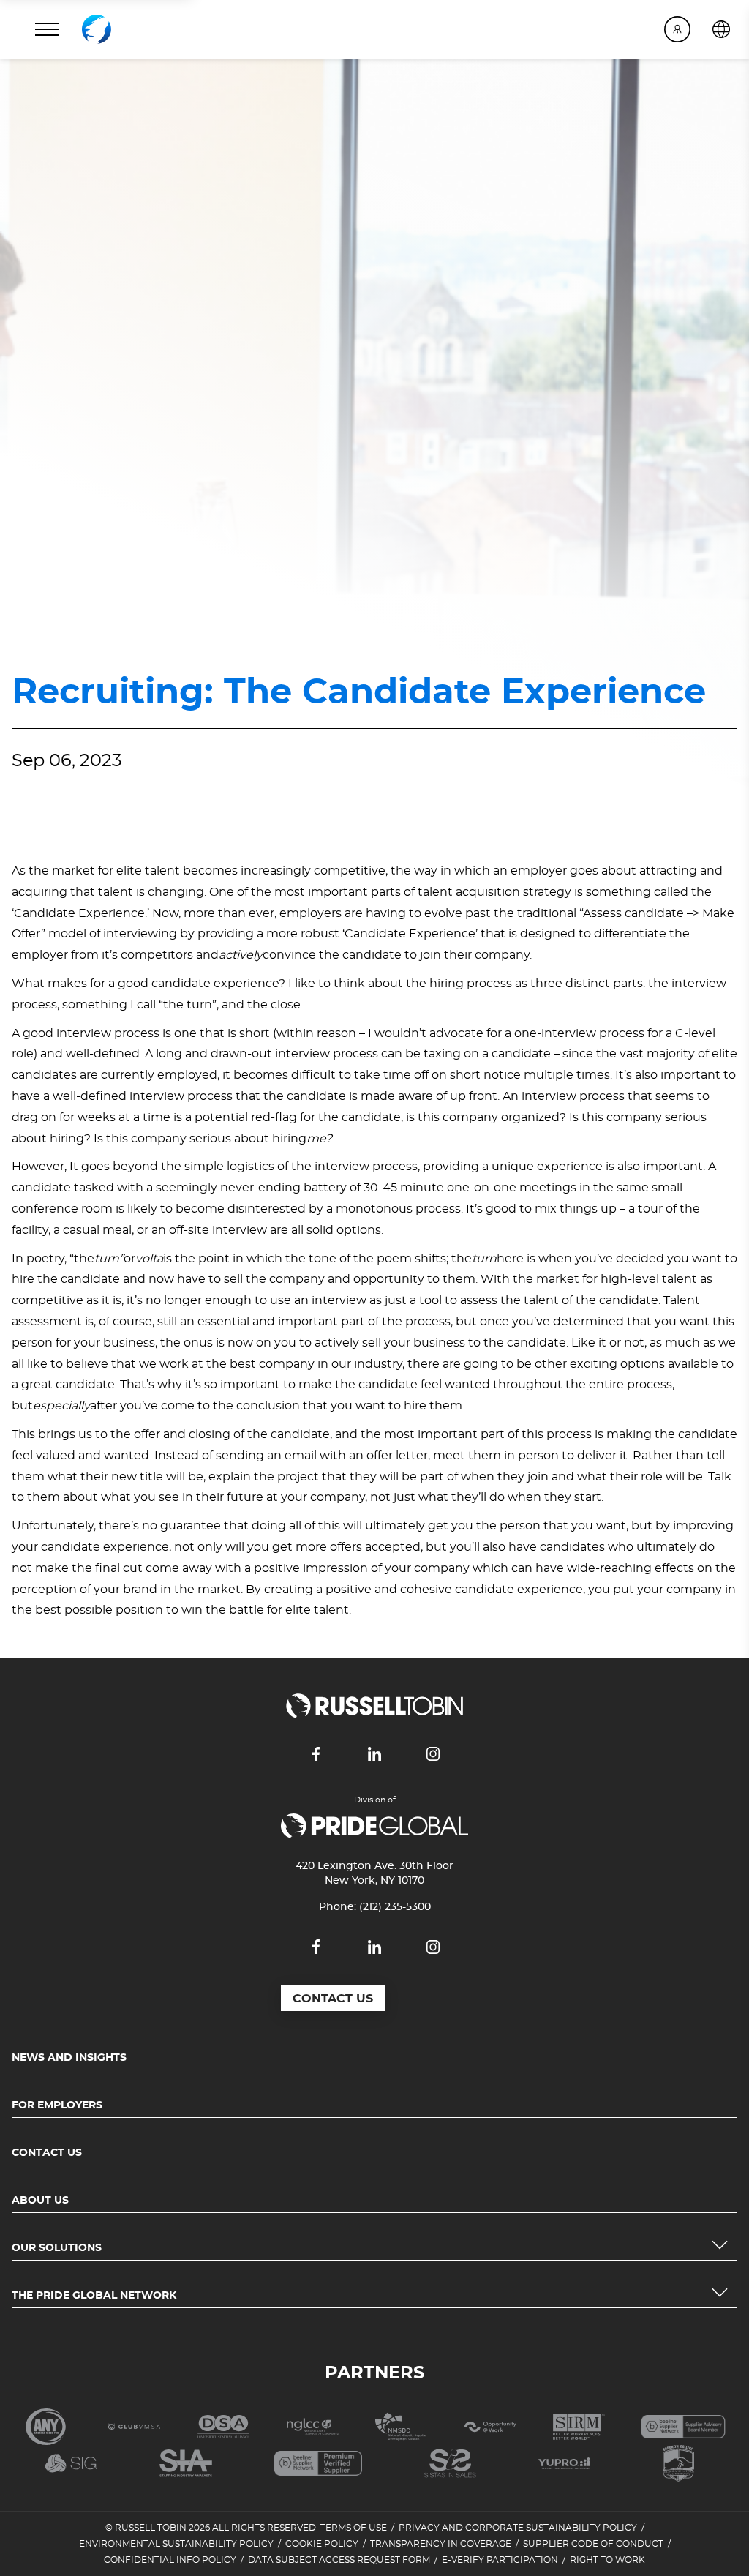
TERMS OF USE (354, 2528)
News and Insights (69, 2058)
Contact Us (47, 2153)
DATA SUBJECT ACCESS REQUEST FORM (339, 2560)
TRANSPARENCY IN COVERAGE (441, 2544)
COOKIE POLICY (322, 2544)
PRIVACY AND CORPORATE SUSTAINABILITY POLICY (518, 2528)
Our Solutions (57, 2248)
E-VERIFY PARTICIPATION (500, 2560)
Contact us (333, 1999)
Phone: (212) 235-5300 (375, 1907)
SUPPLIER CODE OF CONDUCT (593, 2544)
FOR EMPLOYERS (57, 2105)
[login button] (677, 29)
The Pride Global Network (94, 2296)
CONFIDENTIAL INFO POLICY (170, 2560)
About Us (40, 2201)
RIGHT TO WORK (607, 2560)
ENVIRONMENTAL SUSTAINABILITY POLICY (176, 2544)
